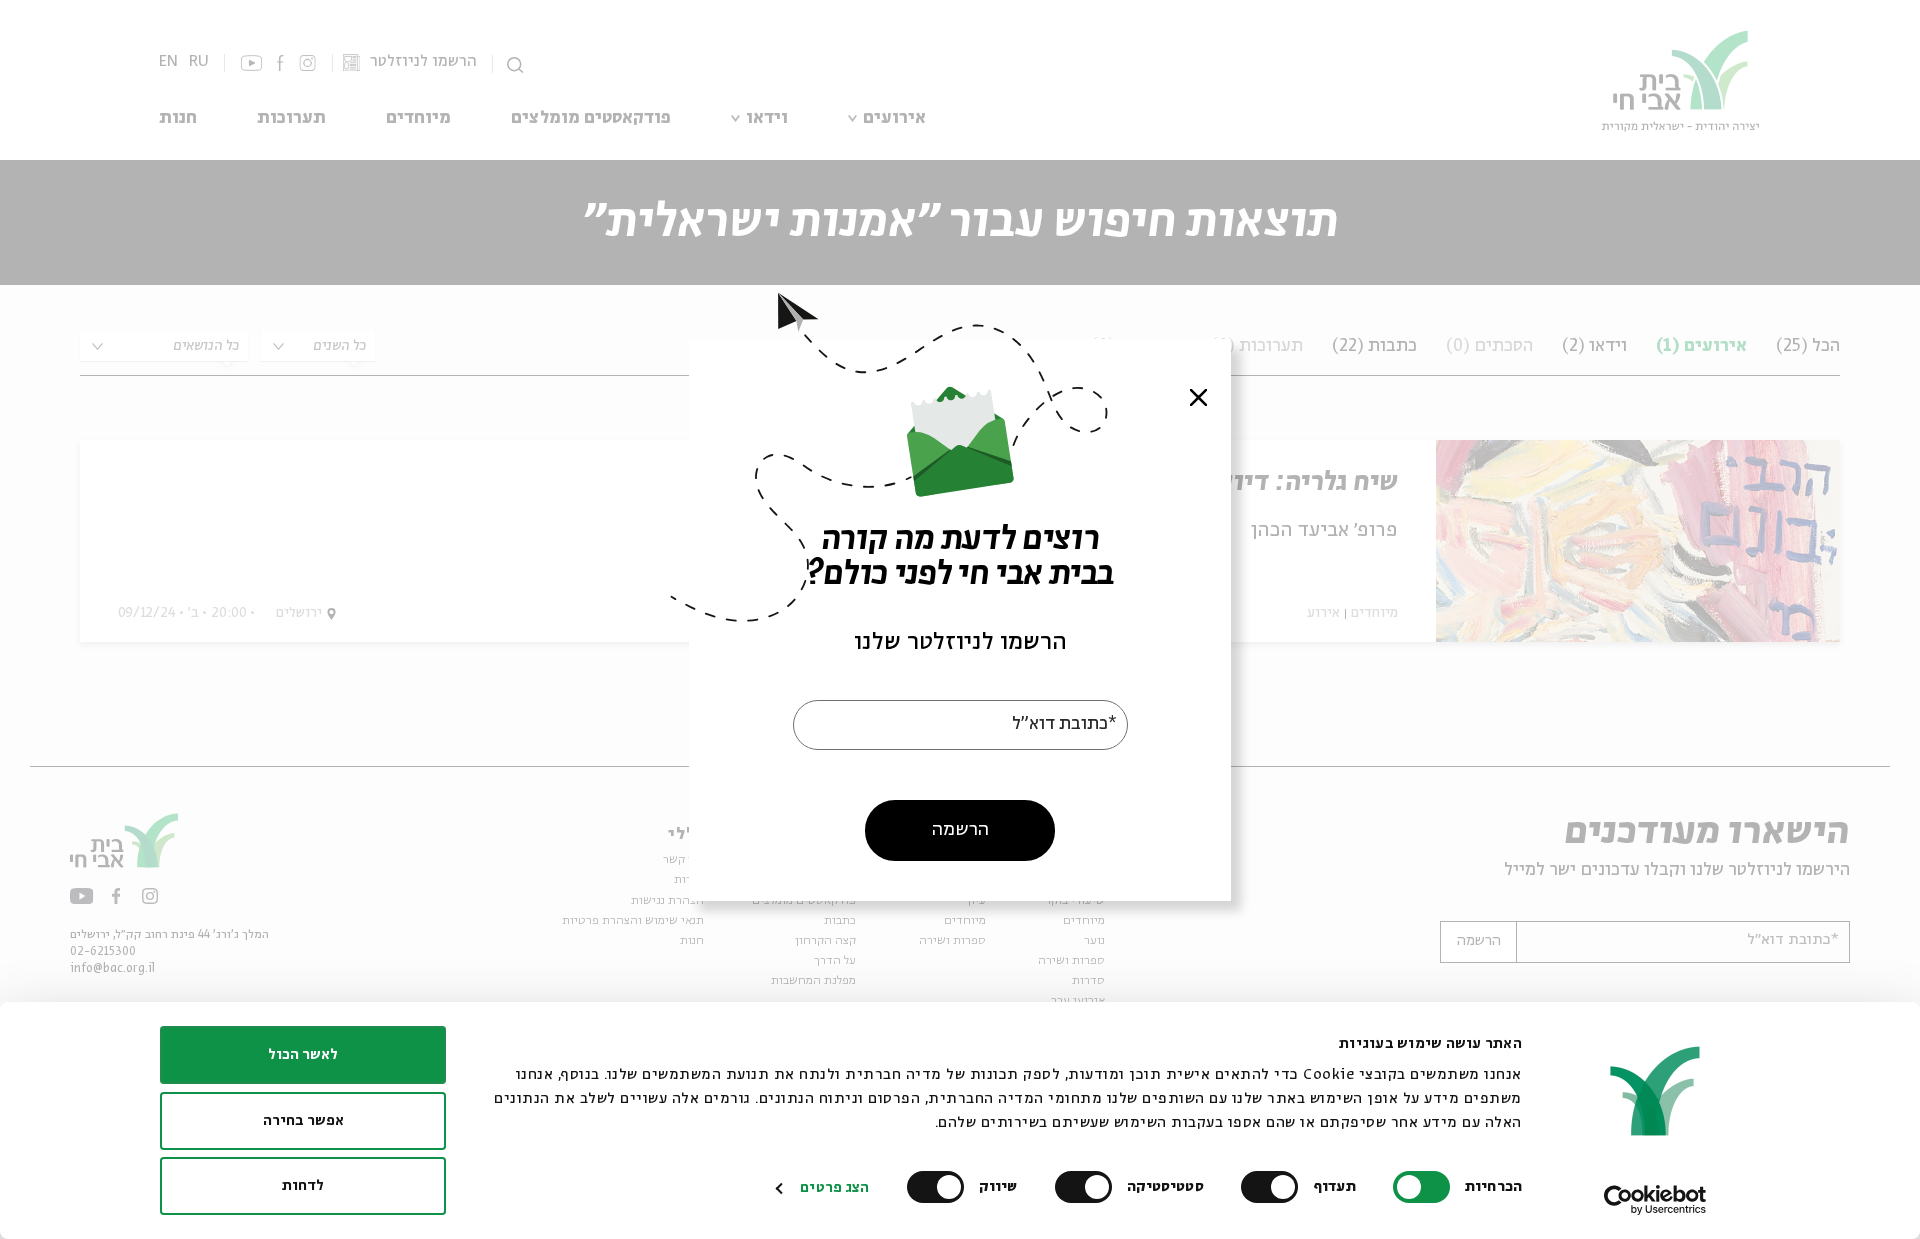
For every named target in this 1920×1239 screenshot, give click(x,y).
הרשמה (960, 829)
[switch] (1274, 1187)
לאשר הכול (303, 1055)
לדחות (303, 1186)
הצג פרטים (834, 1188)
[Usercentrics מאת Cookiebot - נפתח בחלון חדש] (1655, 1200)
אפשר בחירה (303, 1121)
